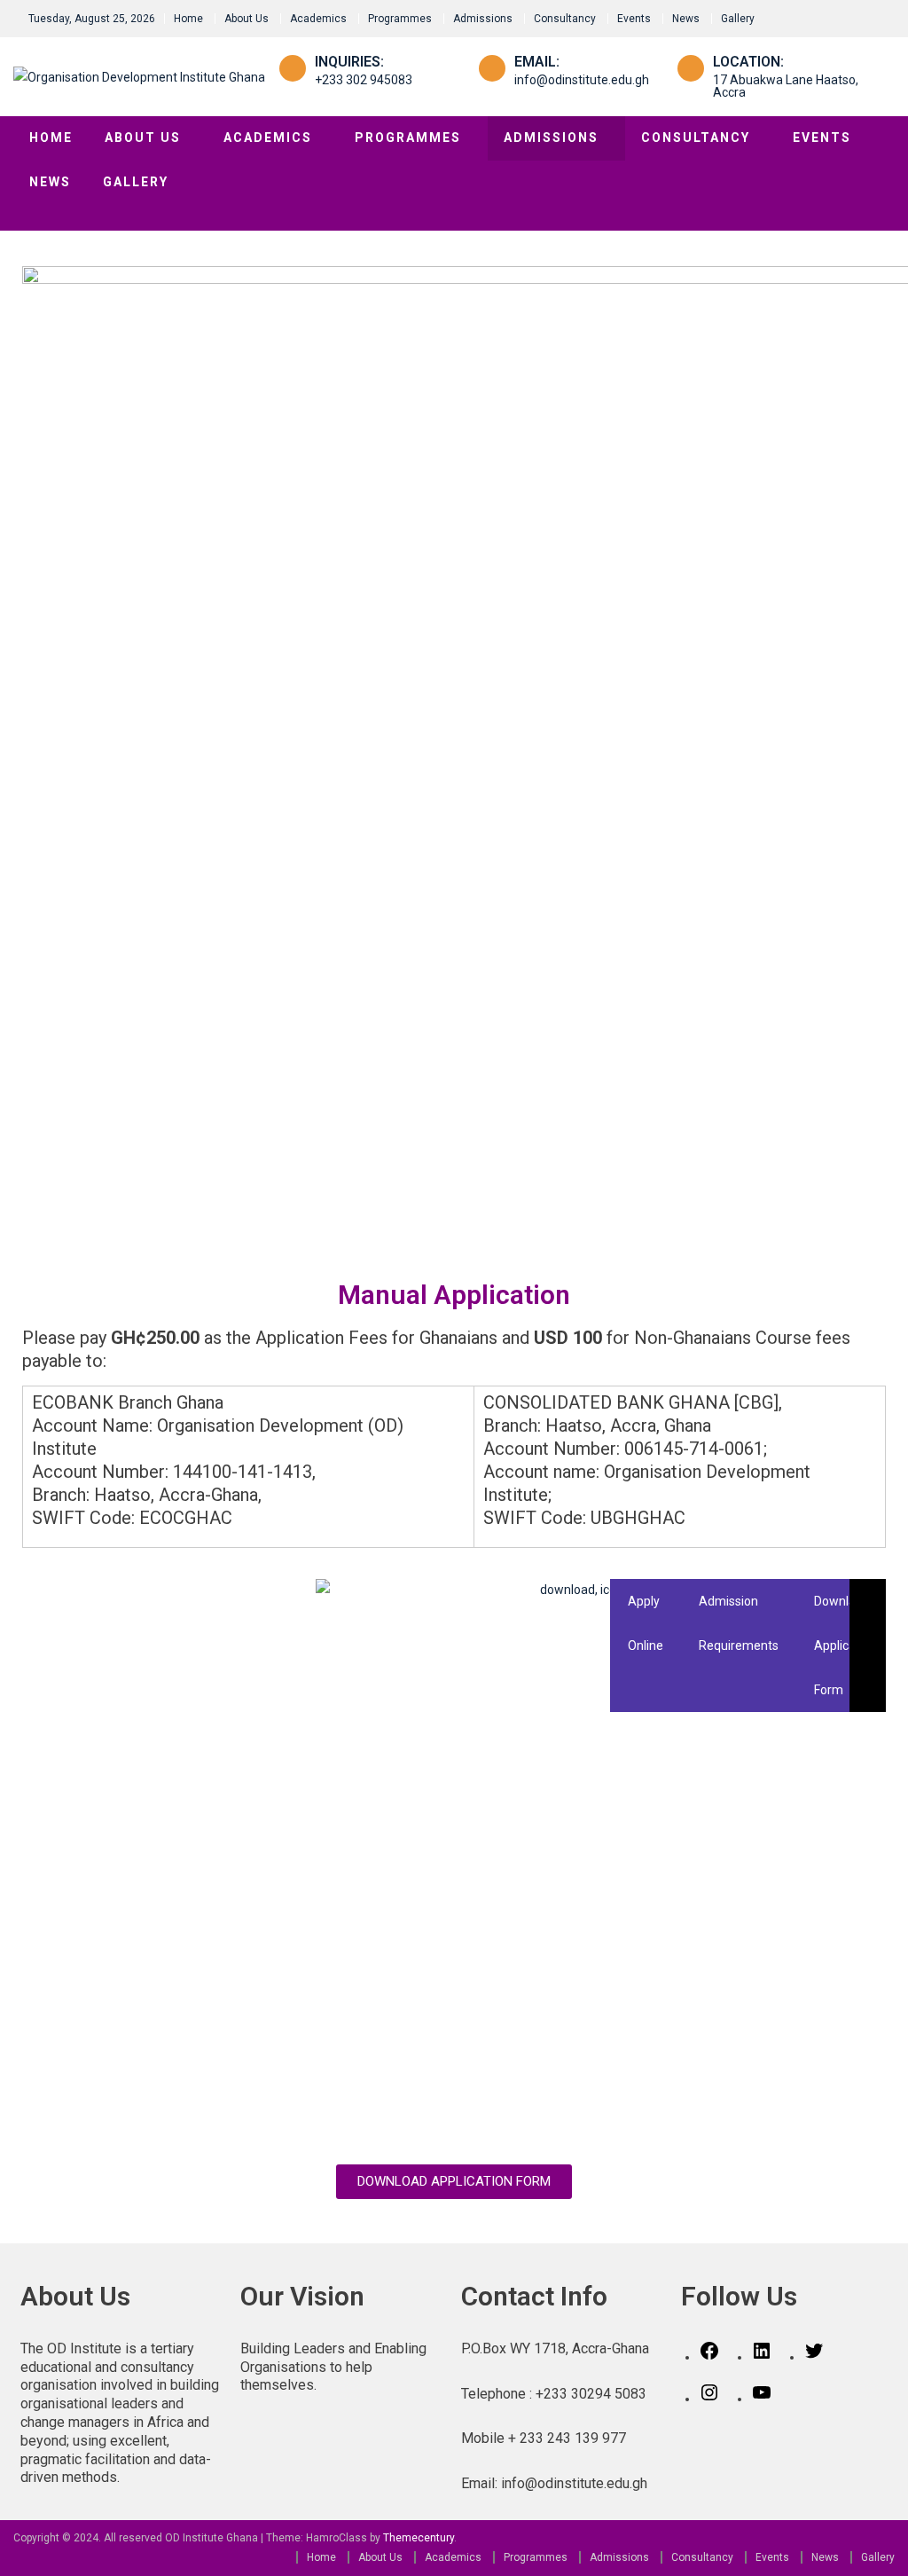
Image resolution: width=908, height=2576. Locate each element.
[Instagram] (709, 2399)
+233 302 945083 (364, 80)
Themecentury (419, 2538)
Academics (318, 19)
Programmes (400, 19)
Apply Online (646, 1623)
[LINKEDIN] (762, 2357)
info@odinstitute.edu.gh (582, 80)
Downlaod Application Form (845, 1645)
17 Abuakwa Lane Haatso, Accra (786, 86)
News (686, 19)
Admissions (483, 19)
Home (188, 19)
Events (634, 19)
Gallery (738, 19)
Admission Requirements (739, 1623)
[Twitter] (814, 2357)
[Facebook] (709, 2357)
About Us (247, 19)
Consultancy (565, 19)
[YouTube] (762, 2399)
